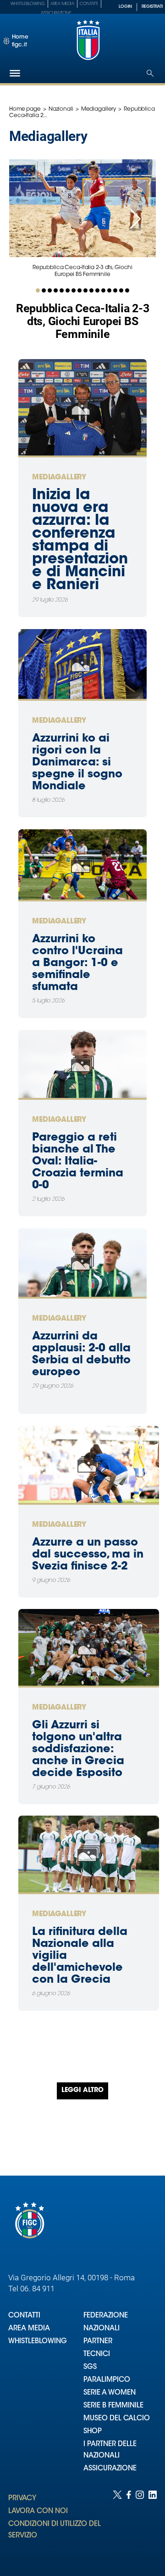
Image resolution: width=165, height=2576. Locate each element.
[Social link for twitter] (117, 2524)
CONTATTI (24, 2316)
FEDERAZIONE (106, 2316)
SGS (90, 2367)
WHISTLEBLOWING (38, 2342)
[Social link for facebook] (129, 2524)
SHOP (93, 2432)
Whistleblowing (28, 4)
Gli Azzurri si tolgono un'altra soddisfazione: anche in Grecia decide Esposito (78, 1749)
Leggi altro (82, 2091)
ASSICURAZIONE (110, 2469)
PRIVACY (22, 2499)
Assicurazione (56, 13)
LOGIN (125, 7)
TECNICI (97, 2354)
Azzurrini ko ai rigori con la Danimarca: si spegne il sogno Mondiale (77, 763)
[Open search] (150, 73)
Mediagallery (99, 109)
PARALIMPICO (107, 2380)
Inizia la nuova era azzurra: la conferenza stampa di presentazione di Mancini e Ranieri (80, 540)
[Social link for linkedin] (153, 2524)
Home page (25, 109)
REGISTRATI (152, 7)
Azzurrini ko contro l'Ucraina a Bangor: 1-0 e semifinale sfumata (77, 963)
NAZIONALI (102, 2329)
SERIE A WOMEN (110, 2393)
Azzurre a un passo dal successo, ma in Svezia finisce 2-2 (88, 1555)
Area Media (62, 4)
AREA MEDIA (29, 2329)
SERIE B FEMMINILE (113, 2406)
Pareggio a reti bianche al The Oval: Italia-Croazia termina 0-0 (78, 1162)
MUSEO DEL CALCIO (117, 2419)
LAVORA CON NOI (38, 2511)
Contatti (89, 4)
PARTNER (98, 2342)
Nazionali (61, 109)
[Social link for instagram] (140, 2524)
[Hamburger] (15, 73)
